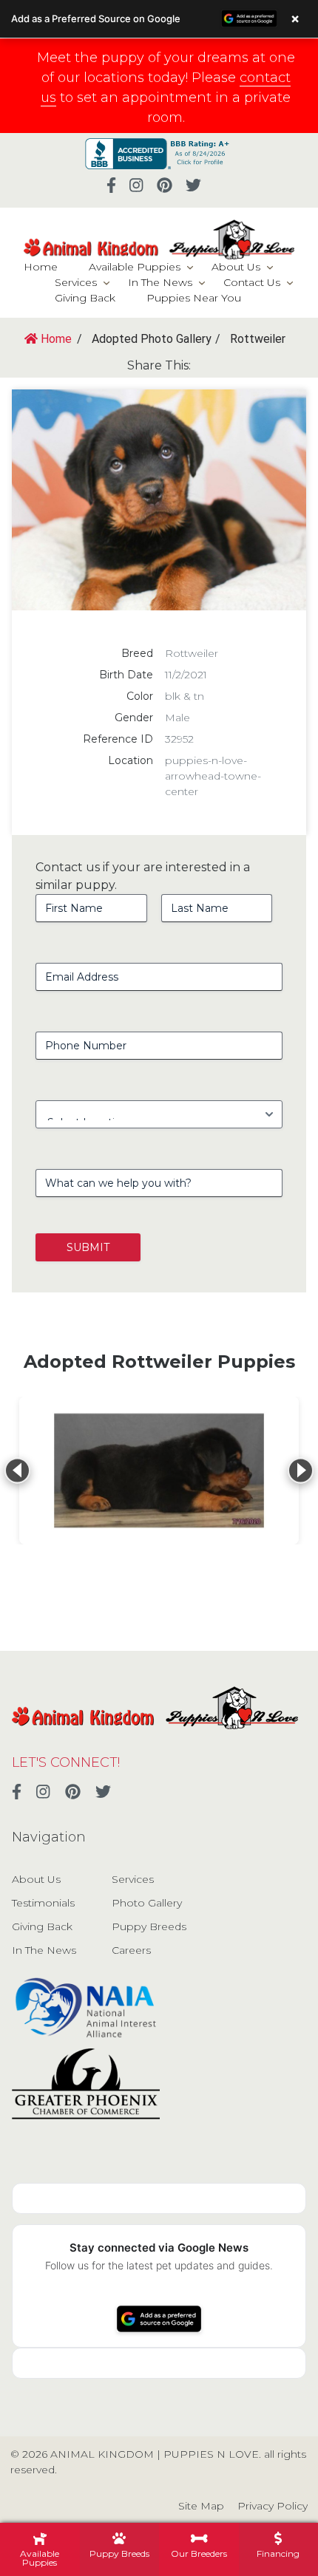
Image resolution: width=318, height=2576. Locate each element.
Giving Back (85, 298)
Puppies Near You (194, 298)
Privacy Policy (273, 2506)
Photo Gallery (147, 1903)
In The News (160, 282)
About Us (236, 267)
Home (41, 267)
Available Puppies (135, 267)
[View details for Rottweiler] (159, 1471)
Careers (131, 1950)
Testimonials (43, 1903)
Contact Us (252, 282)
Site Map (201, 2506)
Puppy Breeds (149, 1926)
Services (76, 282)
